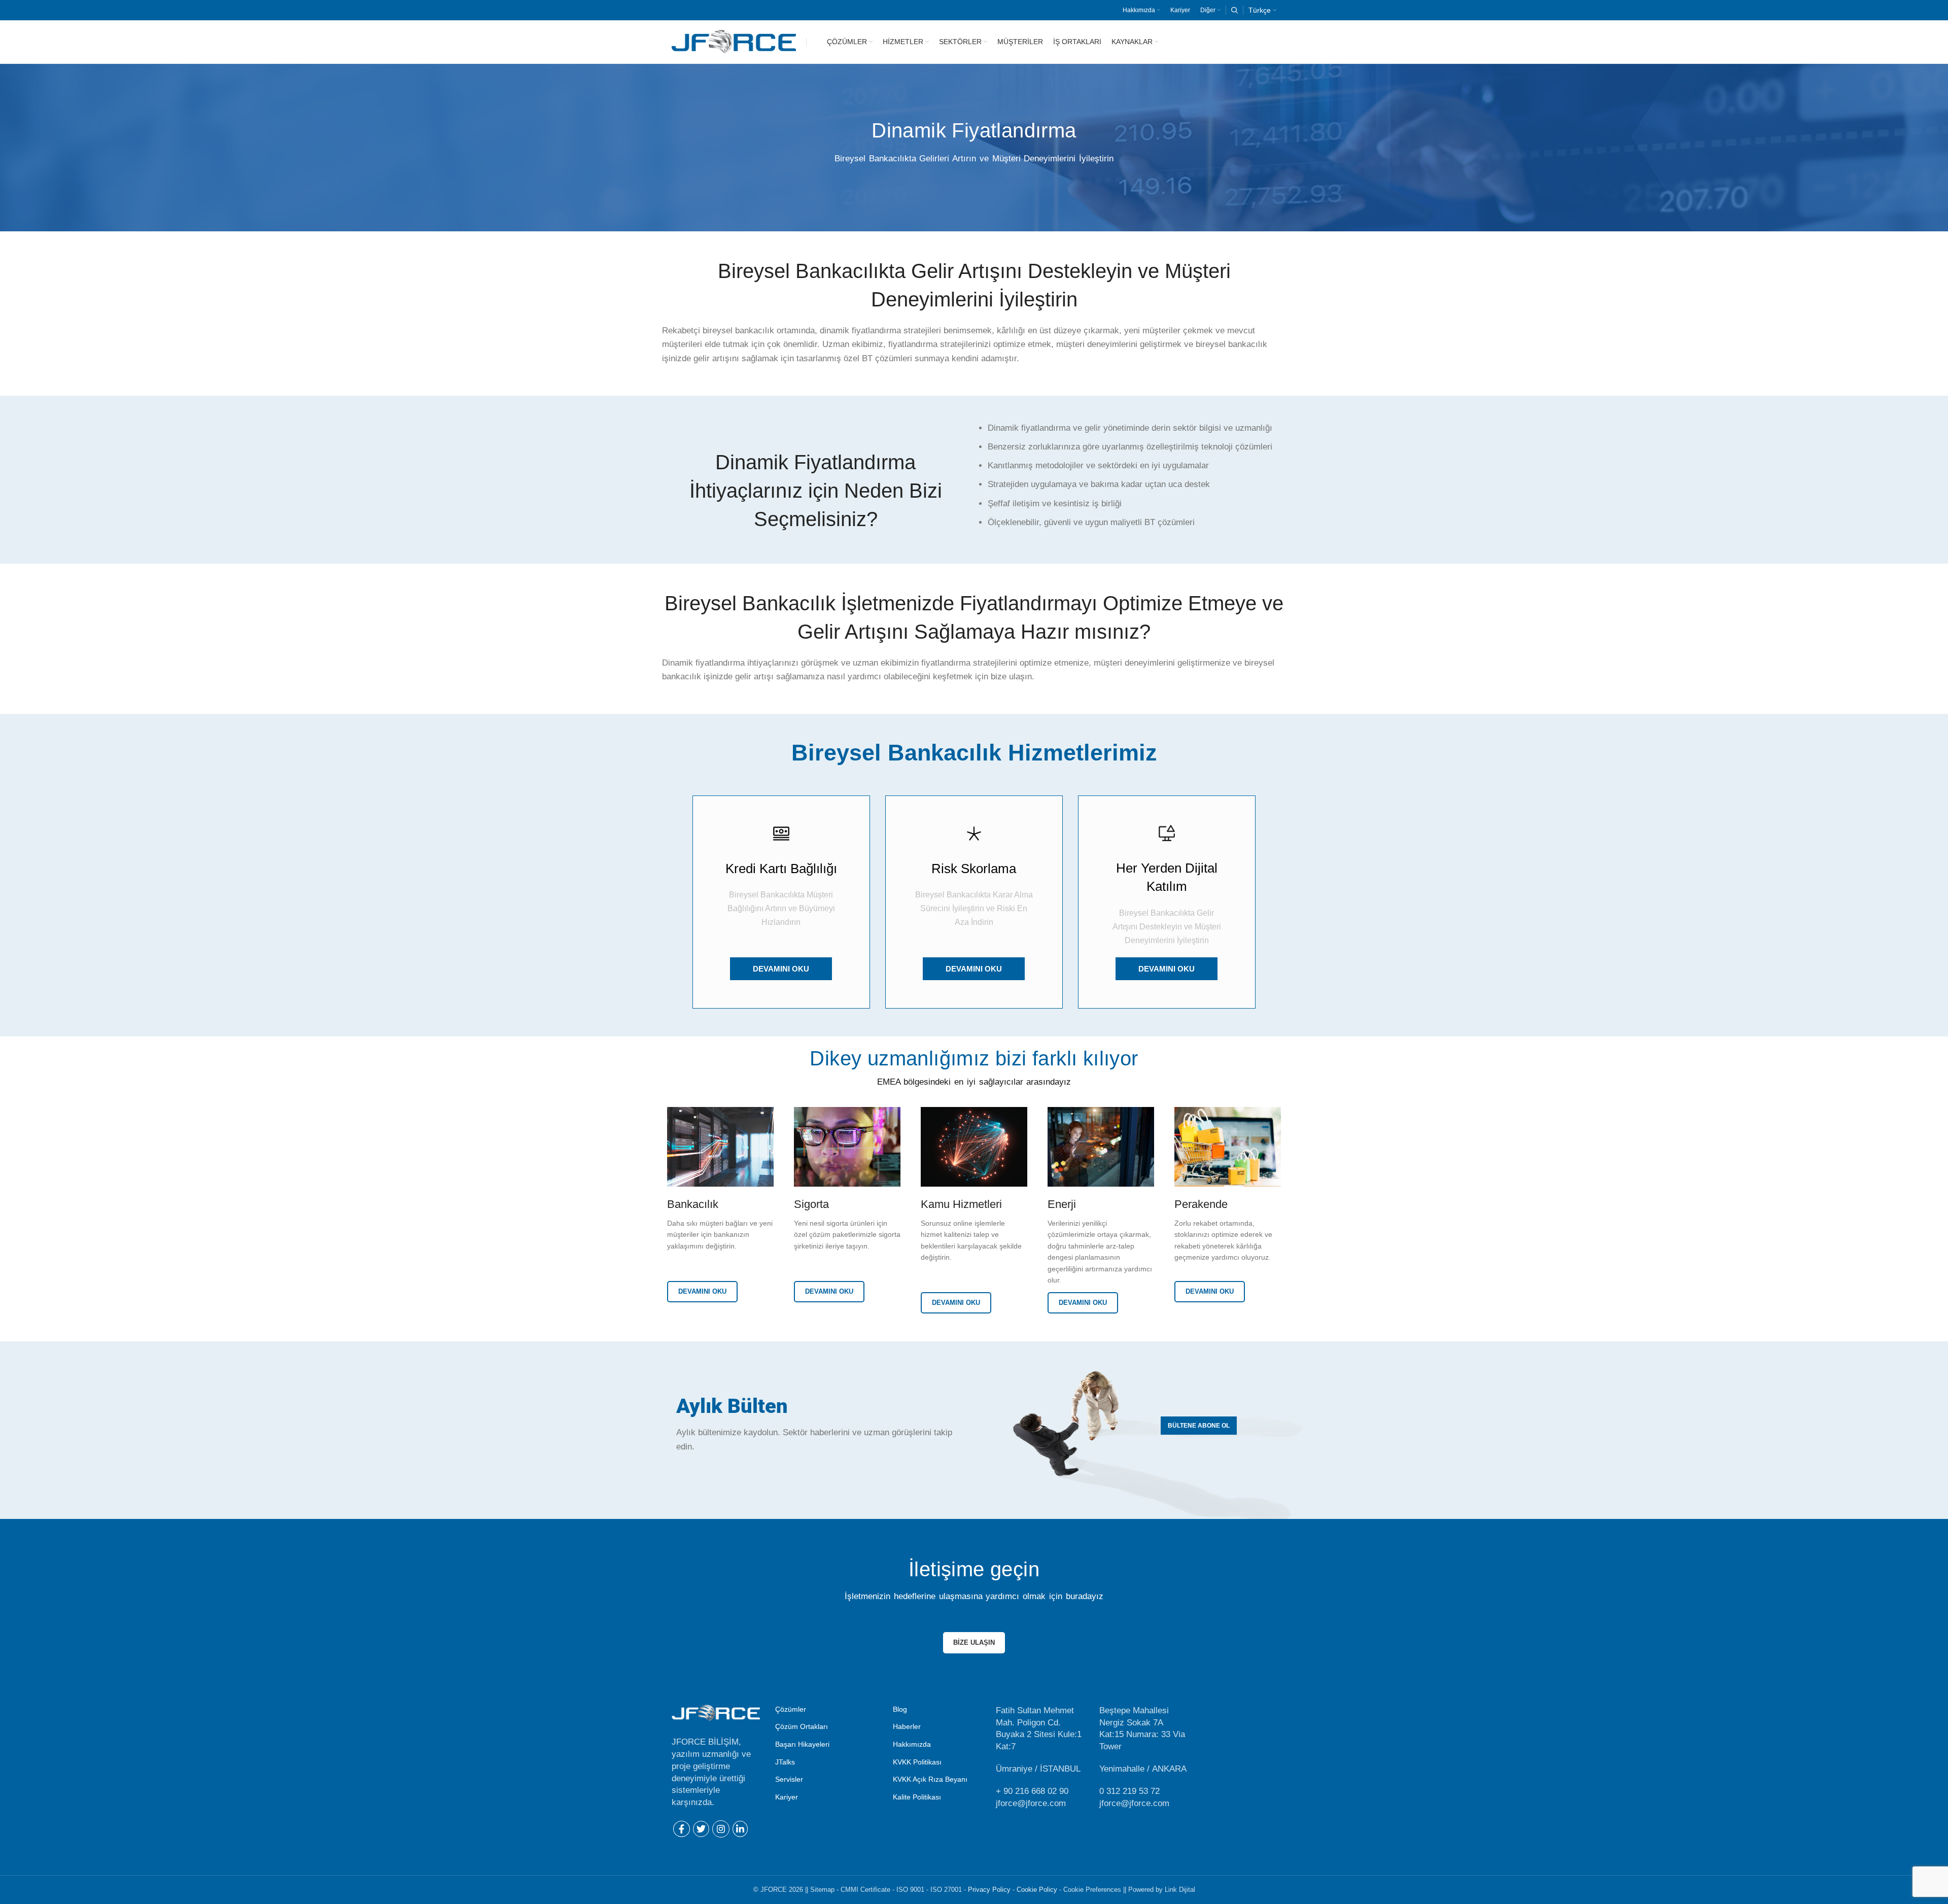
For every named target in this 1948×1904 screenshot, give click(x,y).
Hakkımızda (912, 1744)
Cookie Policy (1037, 1890)
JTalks (785, 1762)
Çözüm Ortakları (802, 1726)
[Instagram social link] (721, 1829)
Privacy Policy (989, 1890)
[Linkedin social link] (740, 1829)
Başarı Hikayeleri (802, 1744)
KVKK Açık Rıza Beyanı (930, 1779)
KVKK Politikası (917, 1762)
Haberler (907, 1726)
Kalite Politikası (917, 1797)
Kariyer (787, 1797)
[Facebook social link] (682, 1829)
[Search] (1234, 10)
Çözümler (791, 1709)
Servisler (789, 1779)
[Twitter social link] (701, 1829)
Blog (900, 1709)
